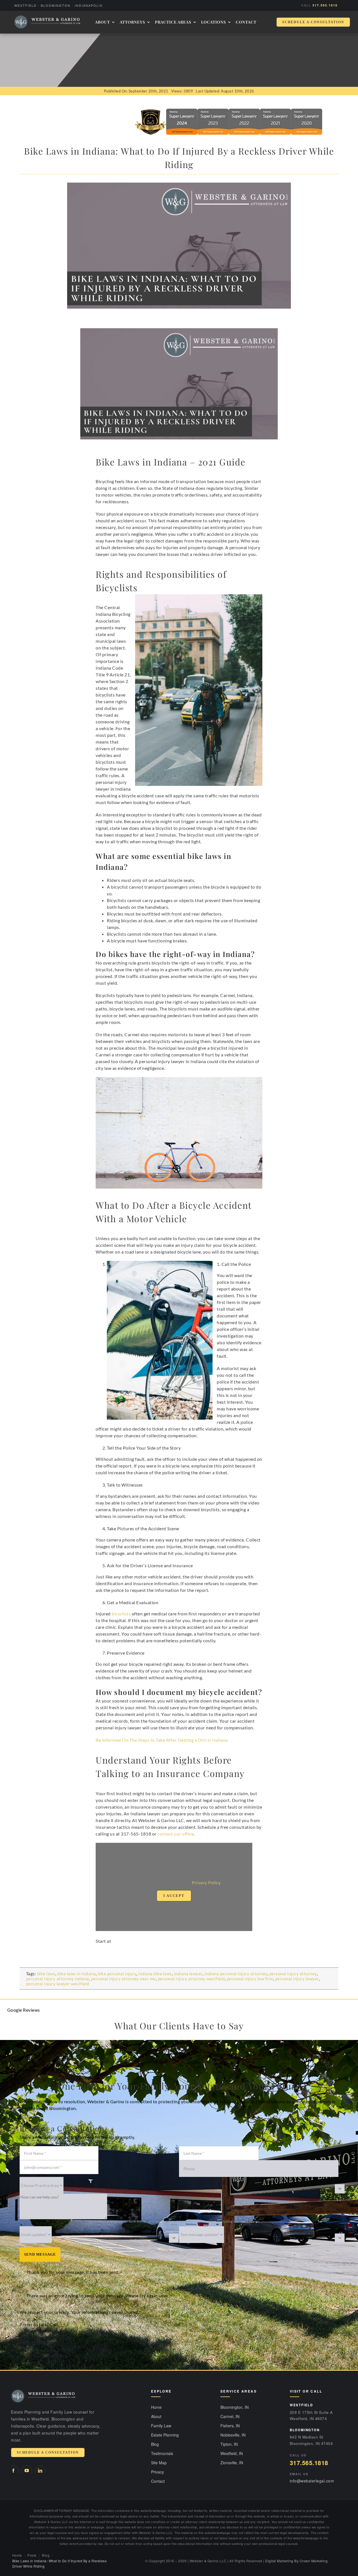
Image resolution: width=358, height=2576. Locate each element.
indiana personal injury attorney (236, 1974)
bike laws (46, 1974)
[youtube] (27, 2471)
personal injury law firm (250, 1979)
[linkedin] (40, 2471)
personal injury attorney (293, 1974)
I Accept (174, 1896)
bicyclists (121, 1614)
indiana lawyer (188, 1974)
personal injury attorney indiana (58, 1979)
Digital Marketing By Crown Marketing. (297, 2561)
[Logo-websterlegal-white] (47, 22)
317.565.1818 (325, 5)
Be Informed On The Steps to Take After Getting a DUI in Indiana (162, 1740)
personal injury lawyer (297, 1979)
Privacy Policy (206, 1882)
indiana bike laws (155, 1974)
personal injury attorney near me (123, 1979)
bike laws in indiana (76, 1974)
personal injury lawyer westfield (58, 1984)
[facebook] (13, 2471)
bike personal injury (117, 1974)
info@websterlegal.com (312, 2481)
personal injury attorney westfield (191, 1979)
